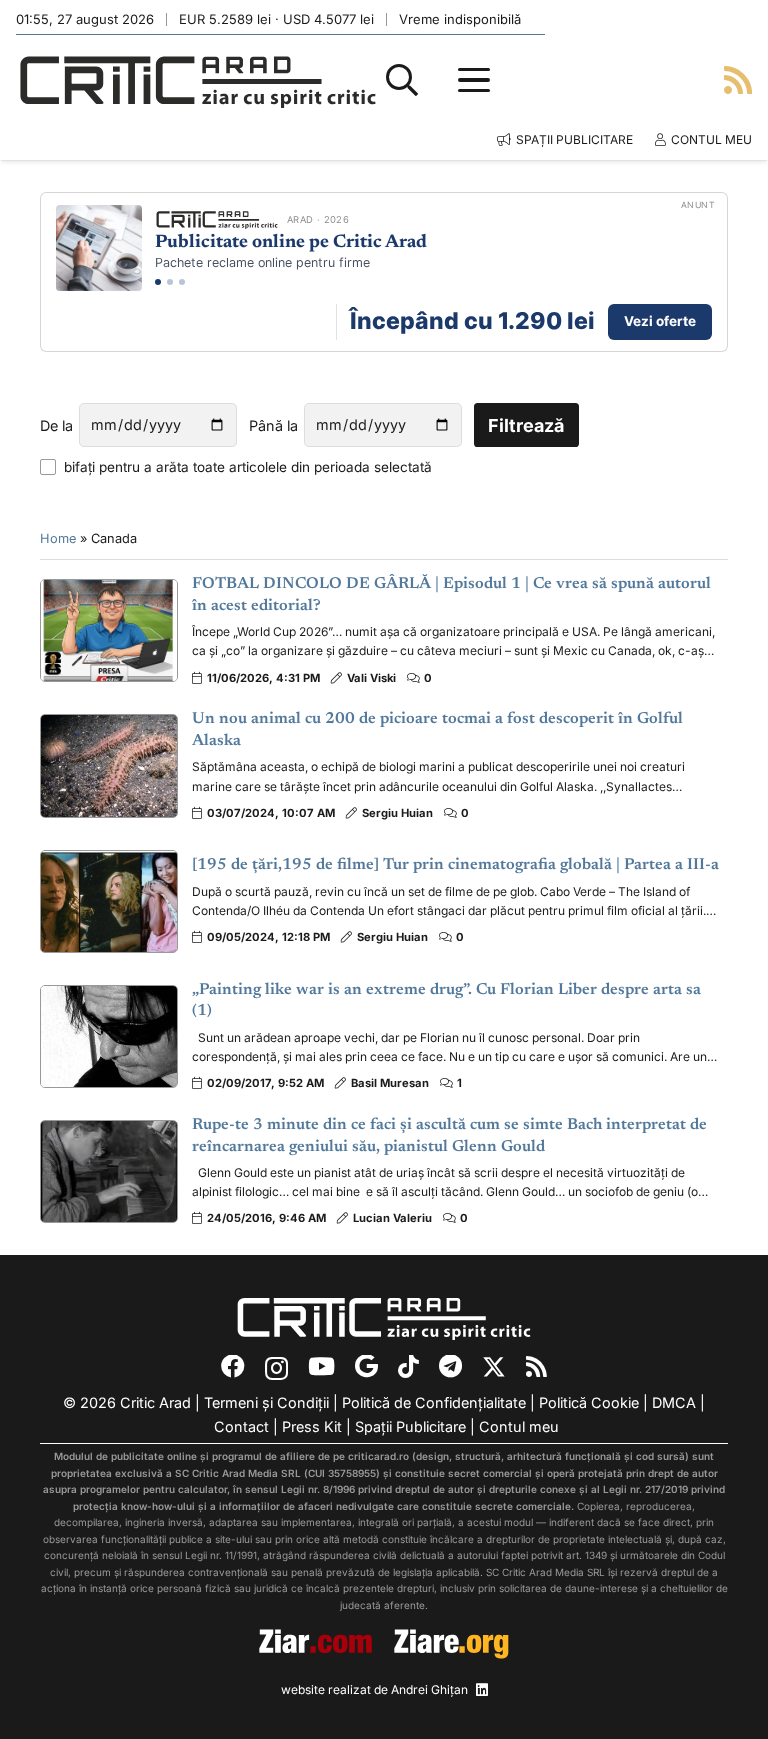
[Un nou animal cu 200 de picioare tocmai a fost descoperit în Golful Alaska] (109, 765)
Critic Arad (155, 1402)
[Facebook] (233, 1367)
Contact (241, 1426)
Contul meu (519, 1426)
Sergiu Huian (397, 813)
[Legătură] (738, 79)
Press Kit (312, 1426)
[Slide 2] (170, 282)
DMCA (674, 1402)
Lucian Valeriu (392, 1218)
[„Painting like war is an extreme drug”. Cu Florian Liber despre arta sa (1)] (109, 1036)
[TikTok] (408, 1367)
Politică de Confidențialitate (434, 1402)
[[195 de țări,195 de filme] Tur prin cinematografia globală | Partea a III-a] (109, 901)
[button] (402, 80)
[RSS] (536, 1367)
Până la (273, 425)
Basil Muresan (390, 1083)
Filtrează (526, 425)
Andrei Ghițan (429, 1689)
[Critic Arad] (198, 80)
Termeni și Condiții (266, 1402)
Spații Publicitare (410, 1426)
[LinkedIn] (482, 1690)
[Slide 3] (182, 282)
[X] (494, 1367)
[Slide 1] (158, 282)
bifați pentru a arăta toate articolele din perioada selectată (248, 467)
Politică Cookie (589, 1402)
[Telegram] (450, 1367)
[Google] (366, 1367)
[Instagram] (276, 1368)
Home (58, 538)
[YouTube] (321, 1367)
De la (56, 425)
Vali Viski (371, 678)
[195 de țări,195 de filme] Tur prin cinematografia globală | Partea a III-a (455, 865)
